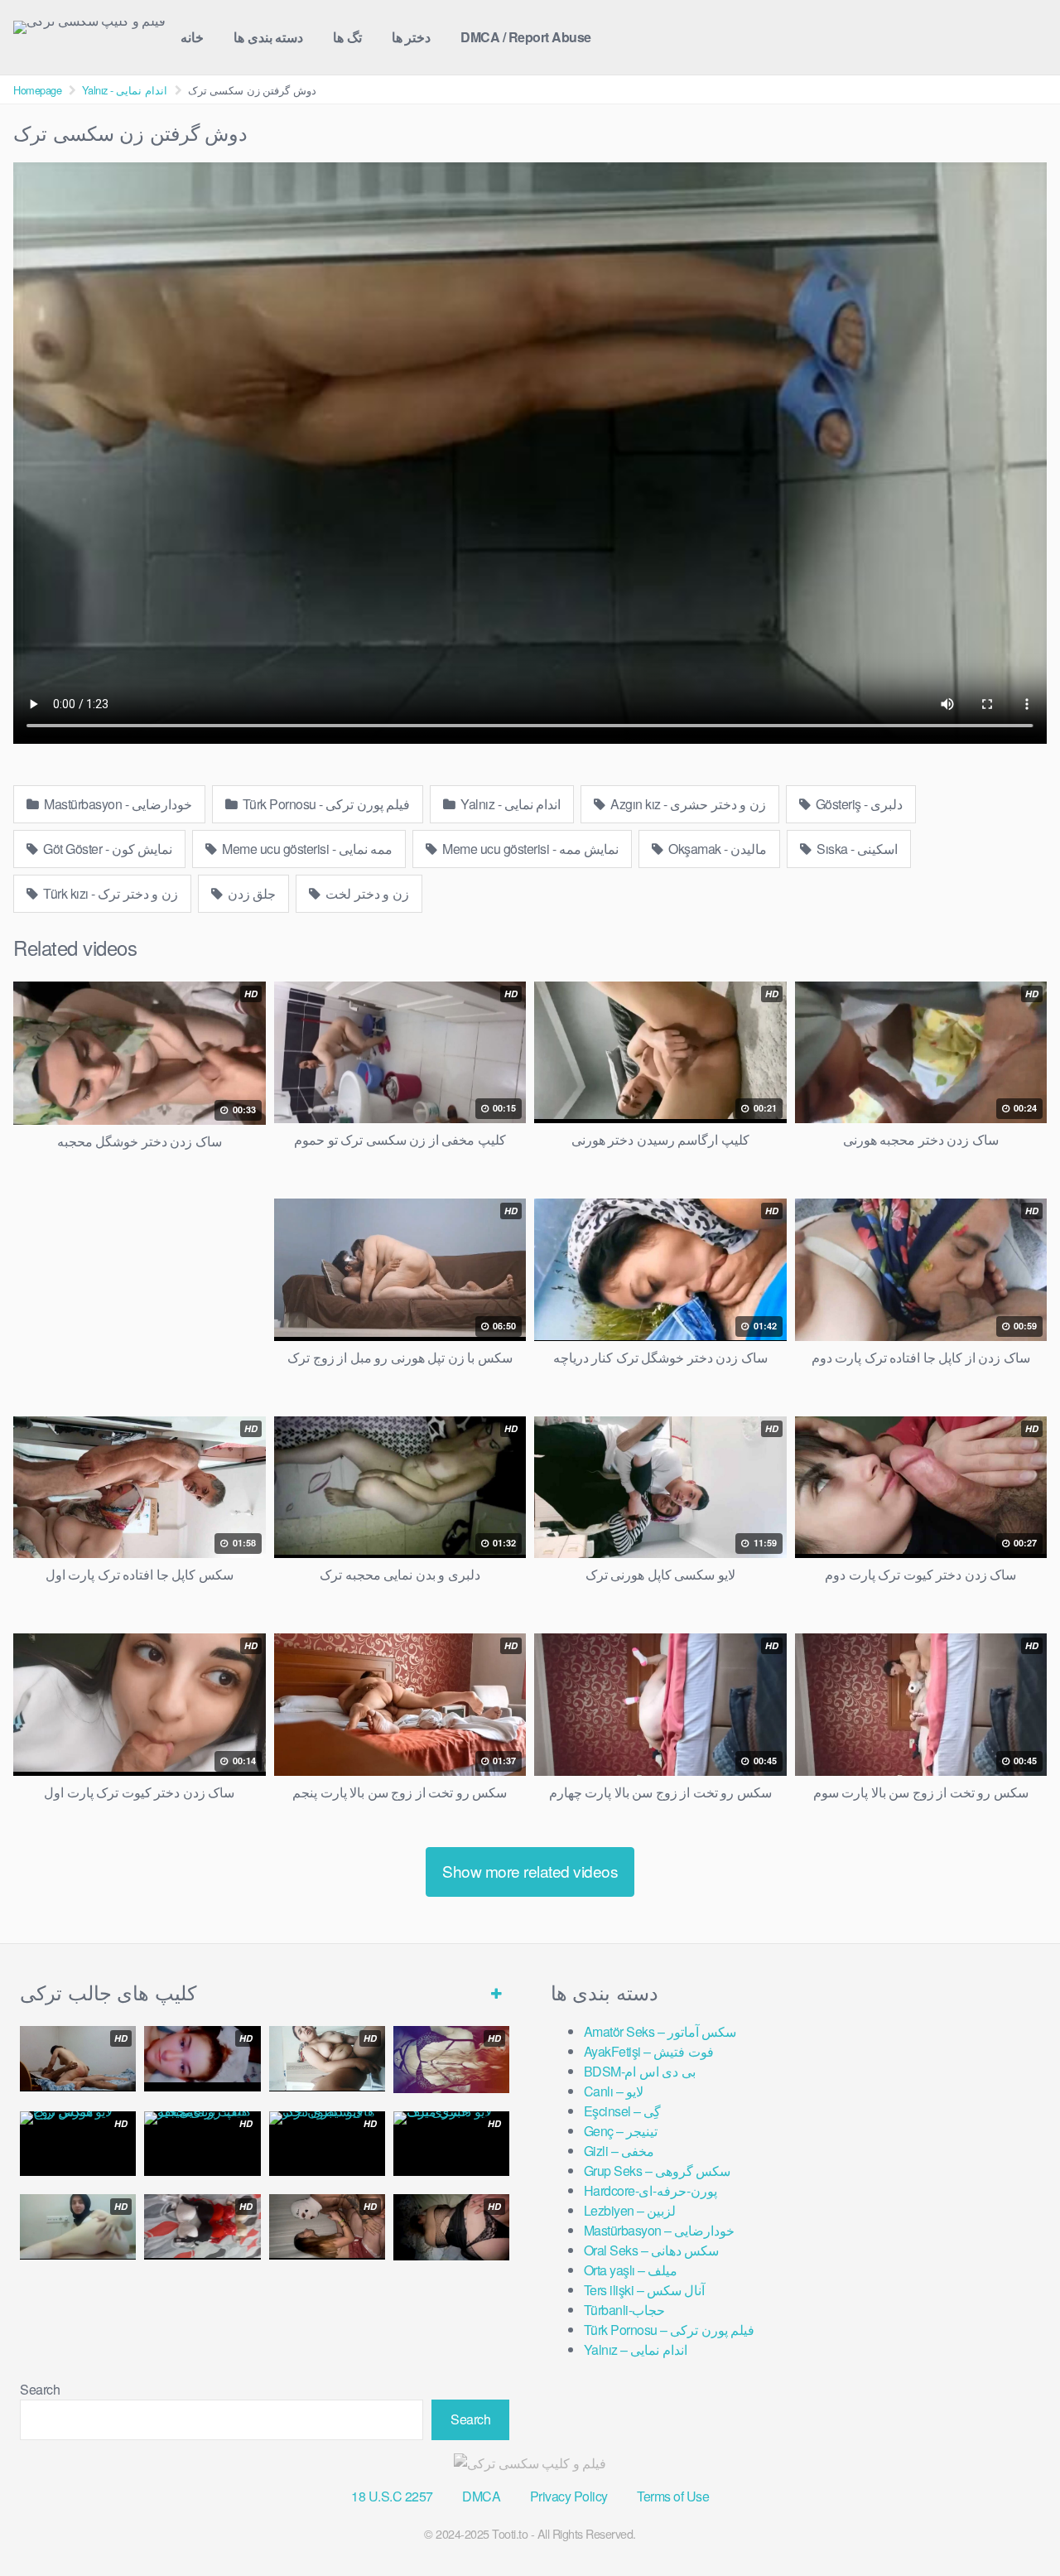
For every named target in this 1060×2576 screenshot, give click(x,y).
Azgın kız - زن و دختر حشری (687, 804)
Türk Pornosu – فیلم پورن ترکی (670, 2330)
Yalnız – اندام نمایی (636, 2349)
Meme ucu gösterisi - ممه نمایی (306, 849)
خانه (192, 37)
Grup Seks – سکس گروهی (658, 2171)
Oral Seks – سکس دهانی (652, 2250)
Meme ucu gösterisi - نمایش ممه (530, 849)
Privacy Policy (569, 2496)
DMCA (481, 2496)
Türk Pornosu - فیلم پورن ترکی (325, 804)
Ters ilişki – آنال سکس (645, 2290)
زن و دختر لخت (366, 893)
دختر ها (412, 37)
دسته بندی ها (268, 37)
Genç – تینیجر (621, 2131)
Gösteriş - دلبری (858, 804)
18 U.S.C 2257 (392, 2496)
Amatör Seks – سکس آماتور (660, 2031)
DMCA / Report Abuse (526, 37)
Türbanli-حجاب (625, 2310)
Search (40, 2389)
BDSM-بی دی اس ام (640, 2071)
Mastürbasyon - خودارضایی (117, 804)
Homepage (37, 90)
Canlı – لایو (614, 2091)
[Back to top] (1014, 2523)
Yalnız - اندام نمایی (125, 90)
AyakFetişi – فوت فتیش (649, 2051)
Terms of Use (673, 2496)
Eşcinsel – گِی (623, 2111)
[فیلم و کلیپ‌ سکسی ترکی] (89, 27)
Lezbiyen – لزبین (630, 2210)
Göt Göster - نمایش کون (107, 849)
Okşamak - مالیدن (717, 849)
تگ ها (347, 37)
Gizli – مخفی (619, 2151)
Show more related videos (530, 1871)
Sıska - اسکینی (856, 849)
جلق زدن (250, 893)
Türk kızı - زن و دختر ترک (109, 893)
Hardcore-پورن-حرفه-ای (651, 2190)
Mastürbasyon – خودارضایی (660, 2230)
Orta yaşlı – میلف (631, 2270)
